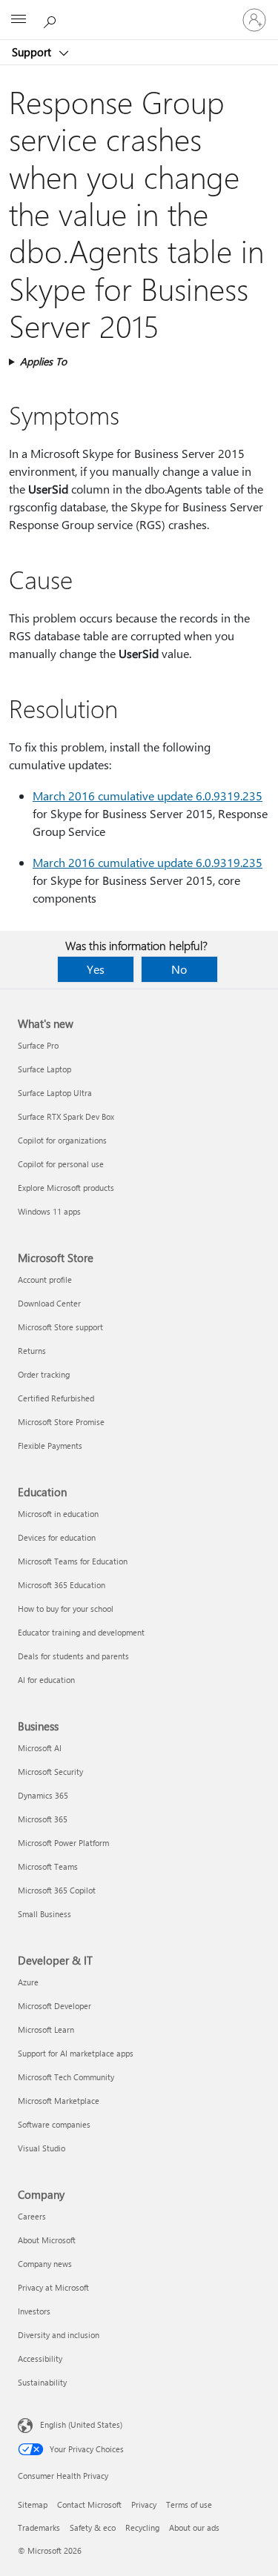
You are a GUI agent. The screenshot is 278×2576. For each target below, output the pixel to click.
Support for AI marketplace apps (76, 2053)
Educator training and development (81, 1632)
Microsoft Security (50, 1772)
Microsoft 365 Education (62, 1585)
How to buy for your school (66, 1609)
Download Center (49, 1303)
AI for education (46, 1680)
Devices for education (57, 1537)
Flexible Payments (50, 1445)
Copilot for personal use (61, 1164)
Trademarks (39, 2527)
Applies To (43, 361)
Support (33, 52)
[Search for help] (52, 19)
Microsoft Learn (46, 2029)
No (179, 969)
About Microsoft (47, 2240)
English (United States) (81, 2424)
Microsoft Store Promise (61, 1422)
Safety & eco (93, 2527)
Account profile (45, 1279)
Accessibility (40, 2358)
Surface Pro (38, 1045)
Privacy (144, 2504)
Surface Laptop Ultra (55, 1093)
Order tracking (44, 1374)
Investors (34, 2311)
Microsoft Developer (54, 2006)
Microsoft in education (58, 1514)
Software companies (54, 2124)
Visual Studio (42, 2148)
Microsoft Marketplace (59, 2101)
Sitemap (33, 2504)
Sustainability (42, 2382)
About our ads (194, 2527)
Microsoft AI (40, 1748)
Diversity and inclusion (59, 2335)
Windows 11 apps (49, 1211)
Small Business (44, 1914)
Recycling (142, 2527)
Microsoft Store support (60, 1327)
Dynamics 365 (43, 1795)
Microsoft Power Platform (63, 1843)
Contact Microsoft (89, 2504)
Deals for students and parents (73, 1656)
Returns (32, 1351)
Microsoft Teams (48, 1866)
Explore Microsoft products (66, 1188)
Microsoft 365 (43, 1819)
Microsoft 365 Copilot (57, 1890)
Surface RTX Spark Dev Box (66, 1116)
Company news (45, 2264)
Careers (32, 2216)
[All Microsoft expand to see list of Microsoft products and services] (19, 20)
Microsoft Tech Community (66, 2077)
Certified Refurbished (56, 1398)
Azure (28, 1982)
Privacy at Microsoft (53, 2287)
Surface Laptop (44, 1069)
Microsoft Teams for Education (73, 1561)
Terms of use (189, 2504)
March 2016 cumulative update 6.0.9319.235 (148, 796)
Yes (96, 969)
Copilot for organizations (62, 1140)
